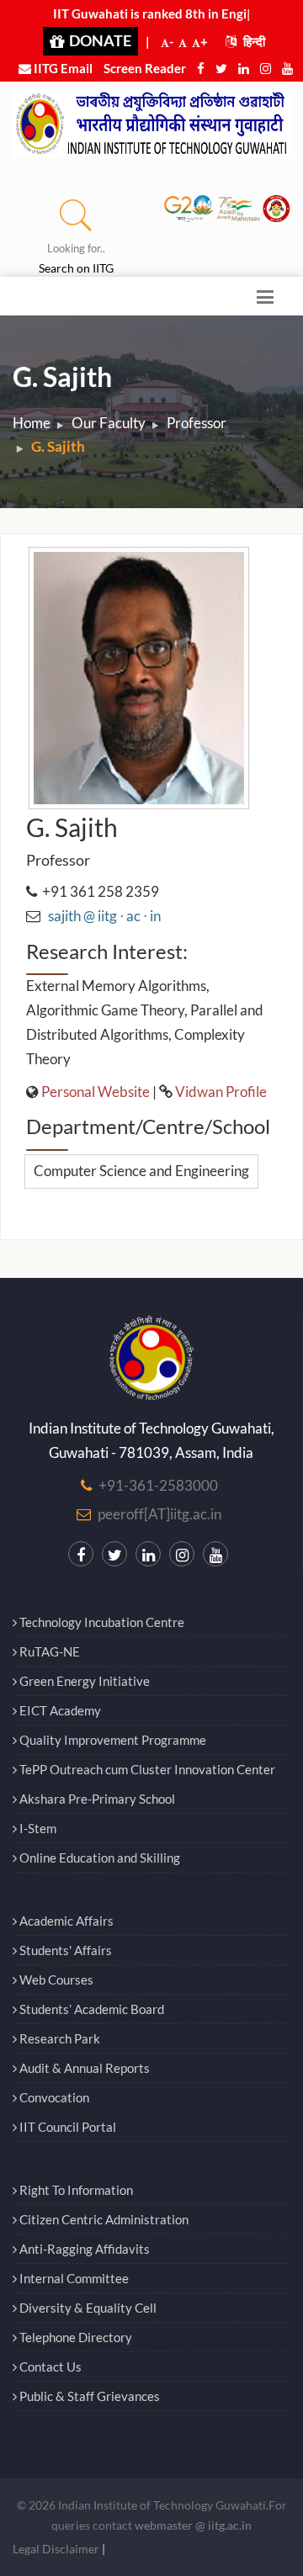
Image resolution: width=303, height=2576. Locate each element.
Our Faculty (109, 423)
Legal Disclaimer (56, 2549)
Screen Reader (145, 68)
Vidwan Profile (221, 1092)
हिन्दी (253, 41)
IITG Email (62, 68)
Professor (197, 423)
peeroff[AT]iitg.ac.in (159, 1514)
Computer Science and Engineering (141, 1171)
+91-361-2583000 (158, 1485)
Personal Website (96, 1092)
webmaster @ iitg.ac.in (193, 2525)
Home (32, 423)
